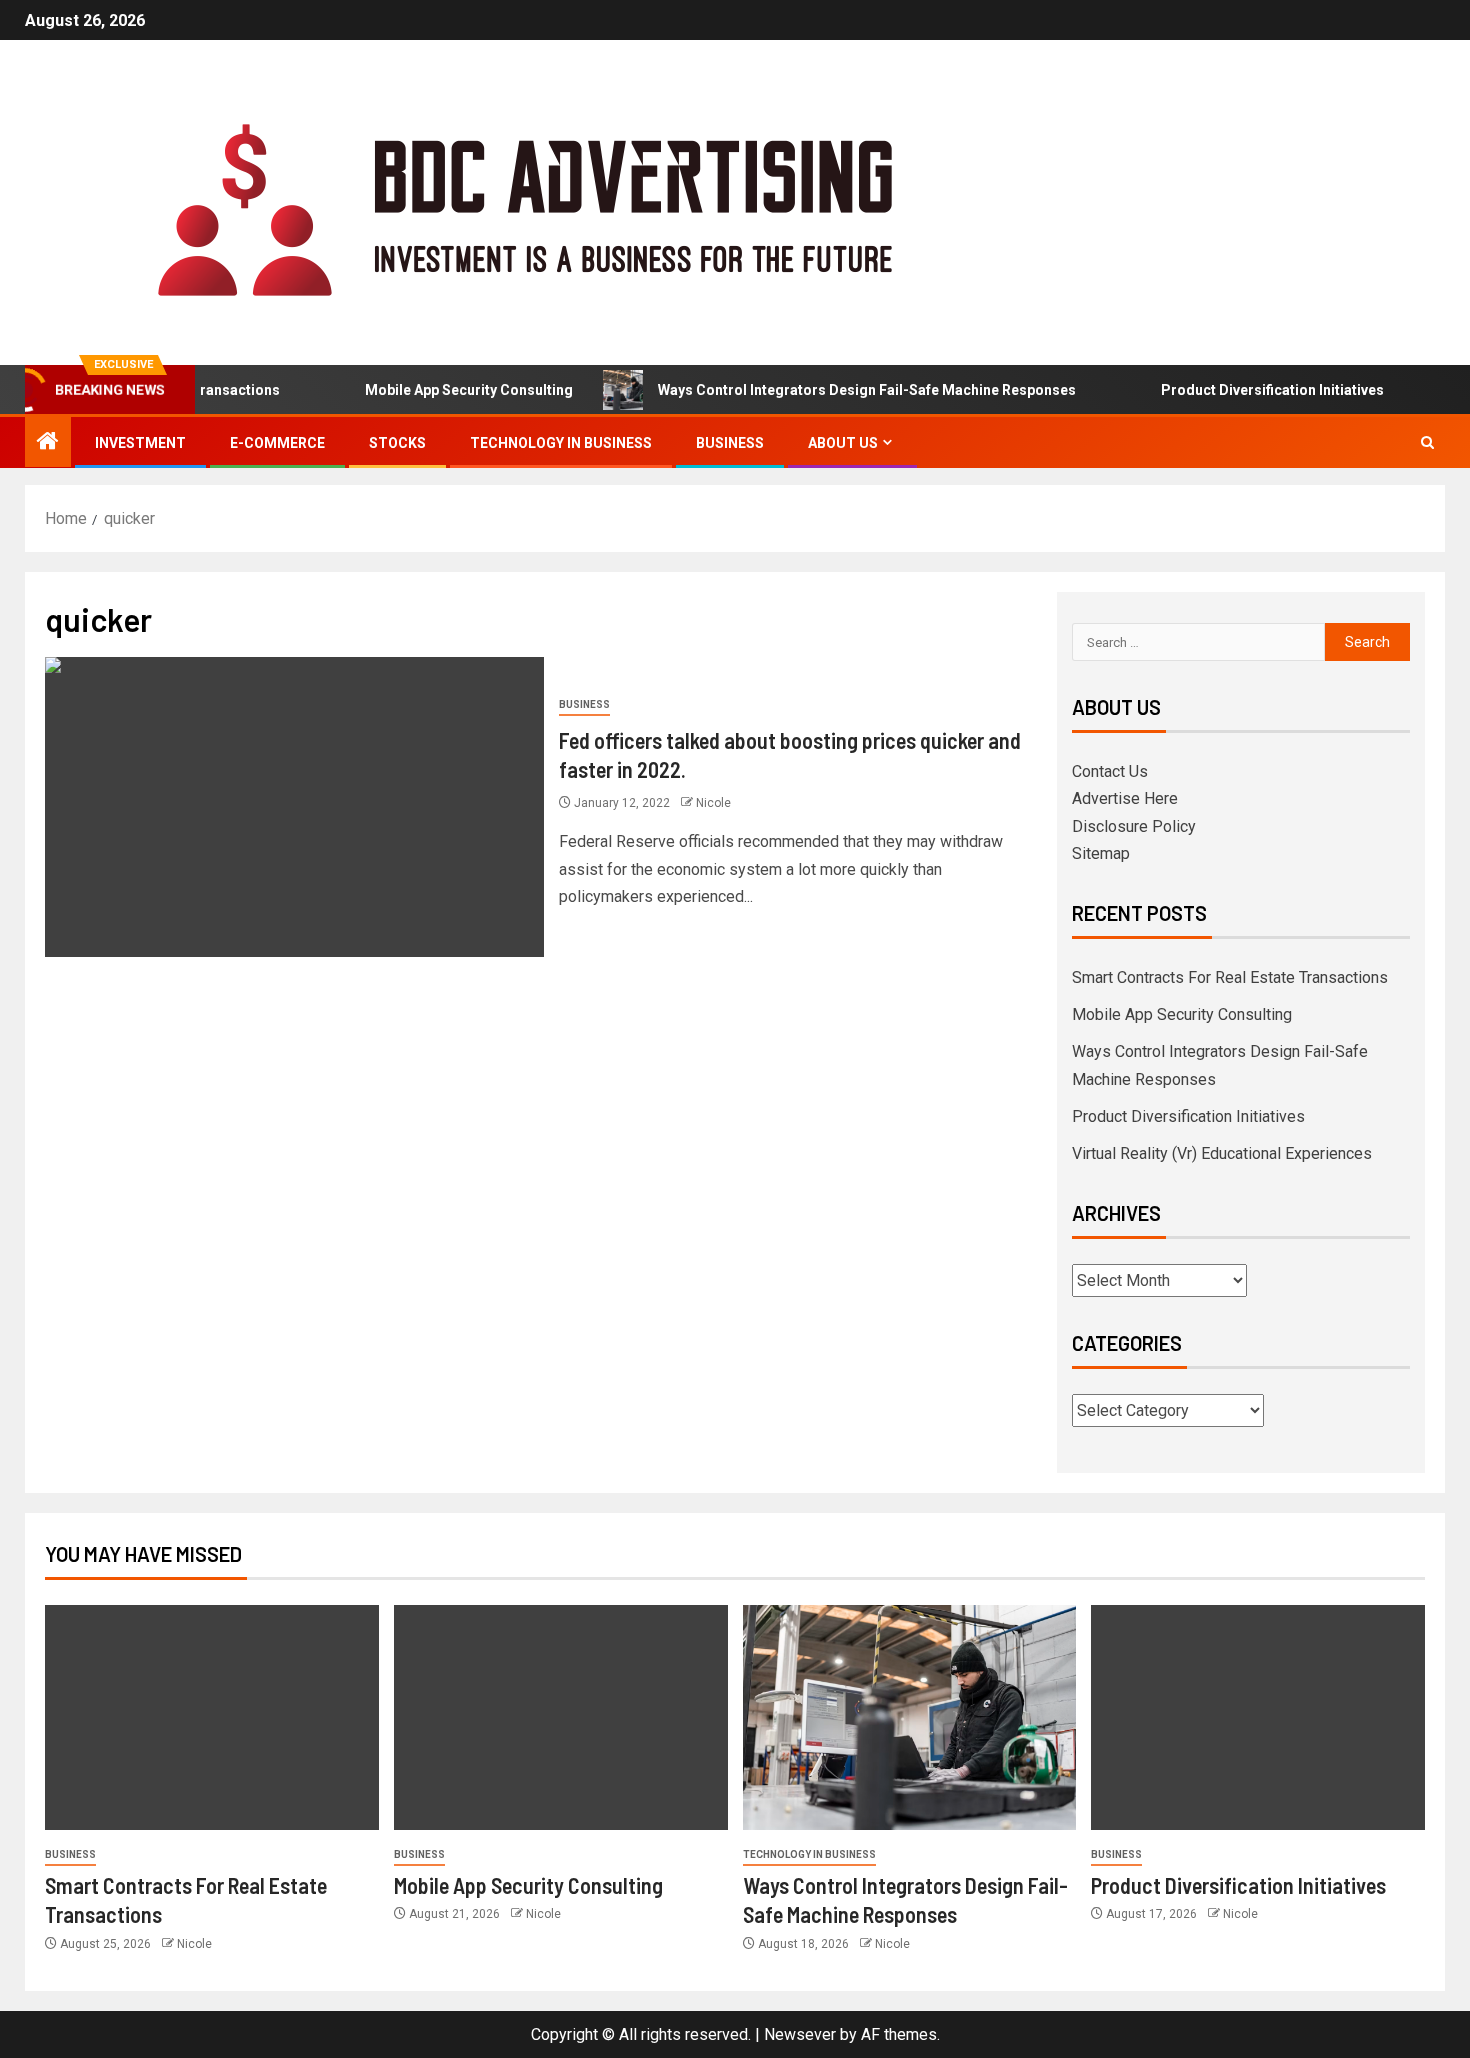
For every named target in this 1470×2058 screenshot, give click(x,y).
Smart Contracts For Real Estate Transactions (1230, 977)
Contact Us (1110, 771)
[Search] (1427, 442)
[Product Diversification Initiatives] (1258, 1717)
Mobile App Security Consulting (441, 390)
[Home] (48, 443)
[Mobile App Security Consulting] (561, 1717)
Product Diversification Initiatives (1244, 390)
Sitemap (1101, 853)
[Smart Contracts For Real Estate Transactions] (212, 1717)
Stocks (397, 443)
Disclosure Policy (1134, 826)
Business (730, 443)
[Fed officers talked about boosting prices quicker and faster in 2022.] (294, 807)
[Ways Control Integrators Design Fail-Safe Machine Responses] (910, 1717)
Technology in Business (561, 443)
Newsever (800, 2034)
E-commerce (277, 443)
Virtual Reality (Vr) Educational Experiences (1222, 1153)
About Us (843, 443)
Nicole (713, 803)
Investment (140, 443)
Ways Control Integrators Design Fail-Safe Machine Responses (839, 390)
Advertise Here (1125, 798)
